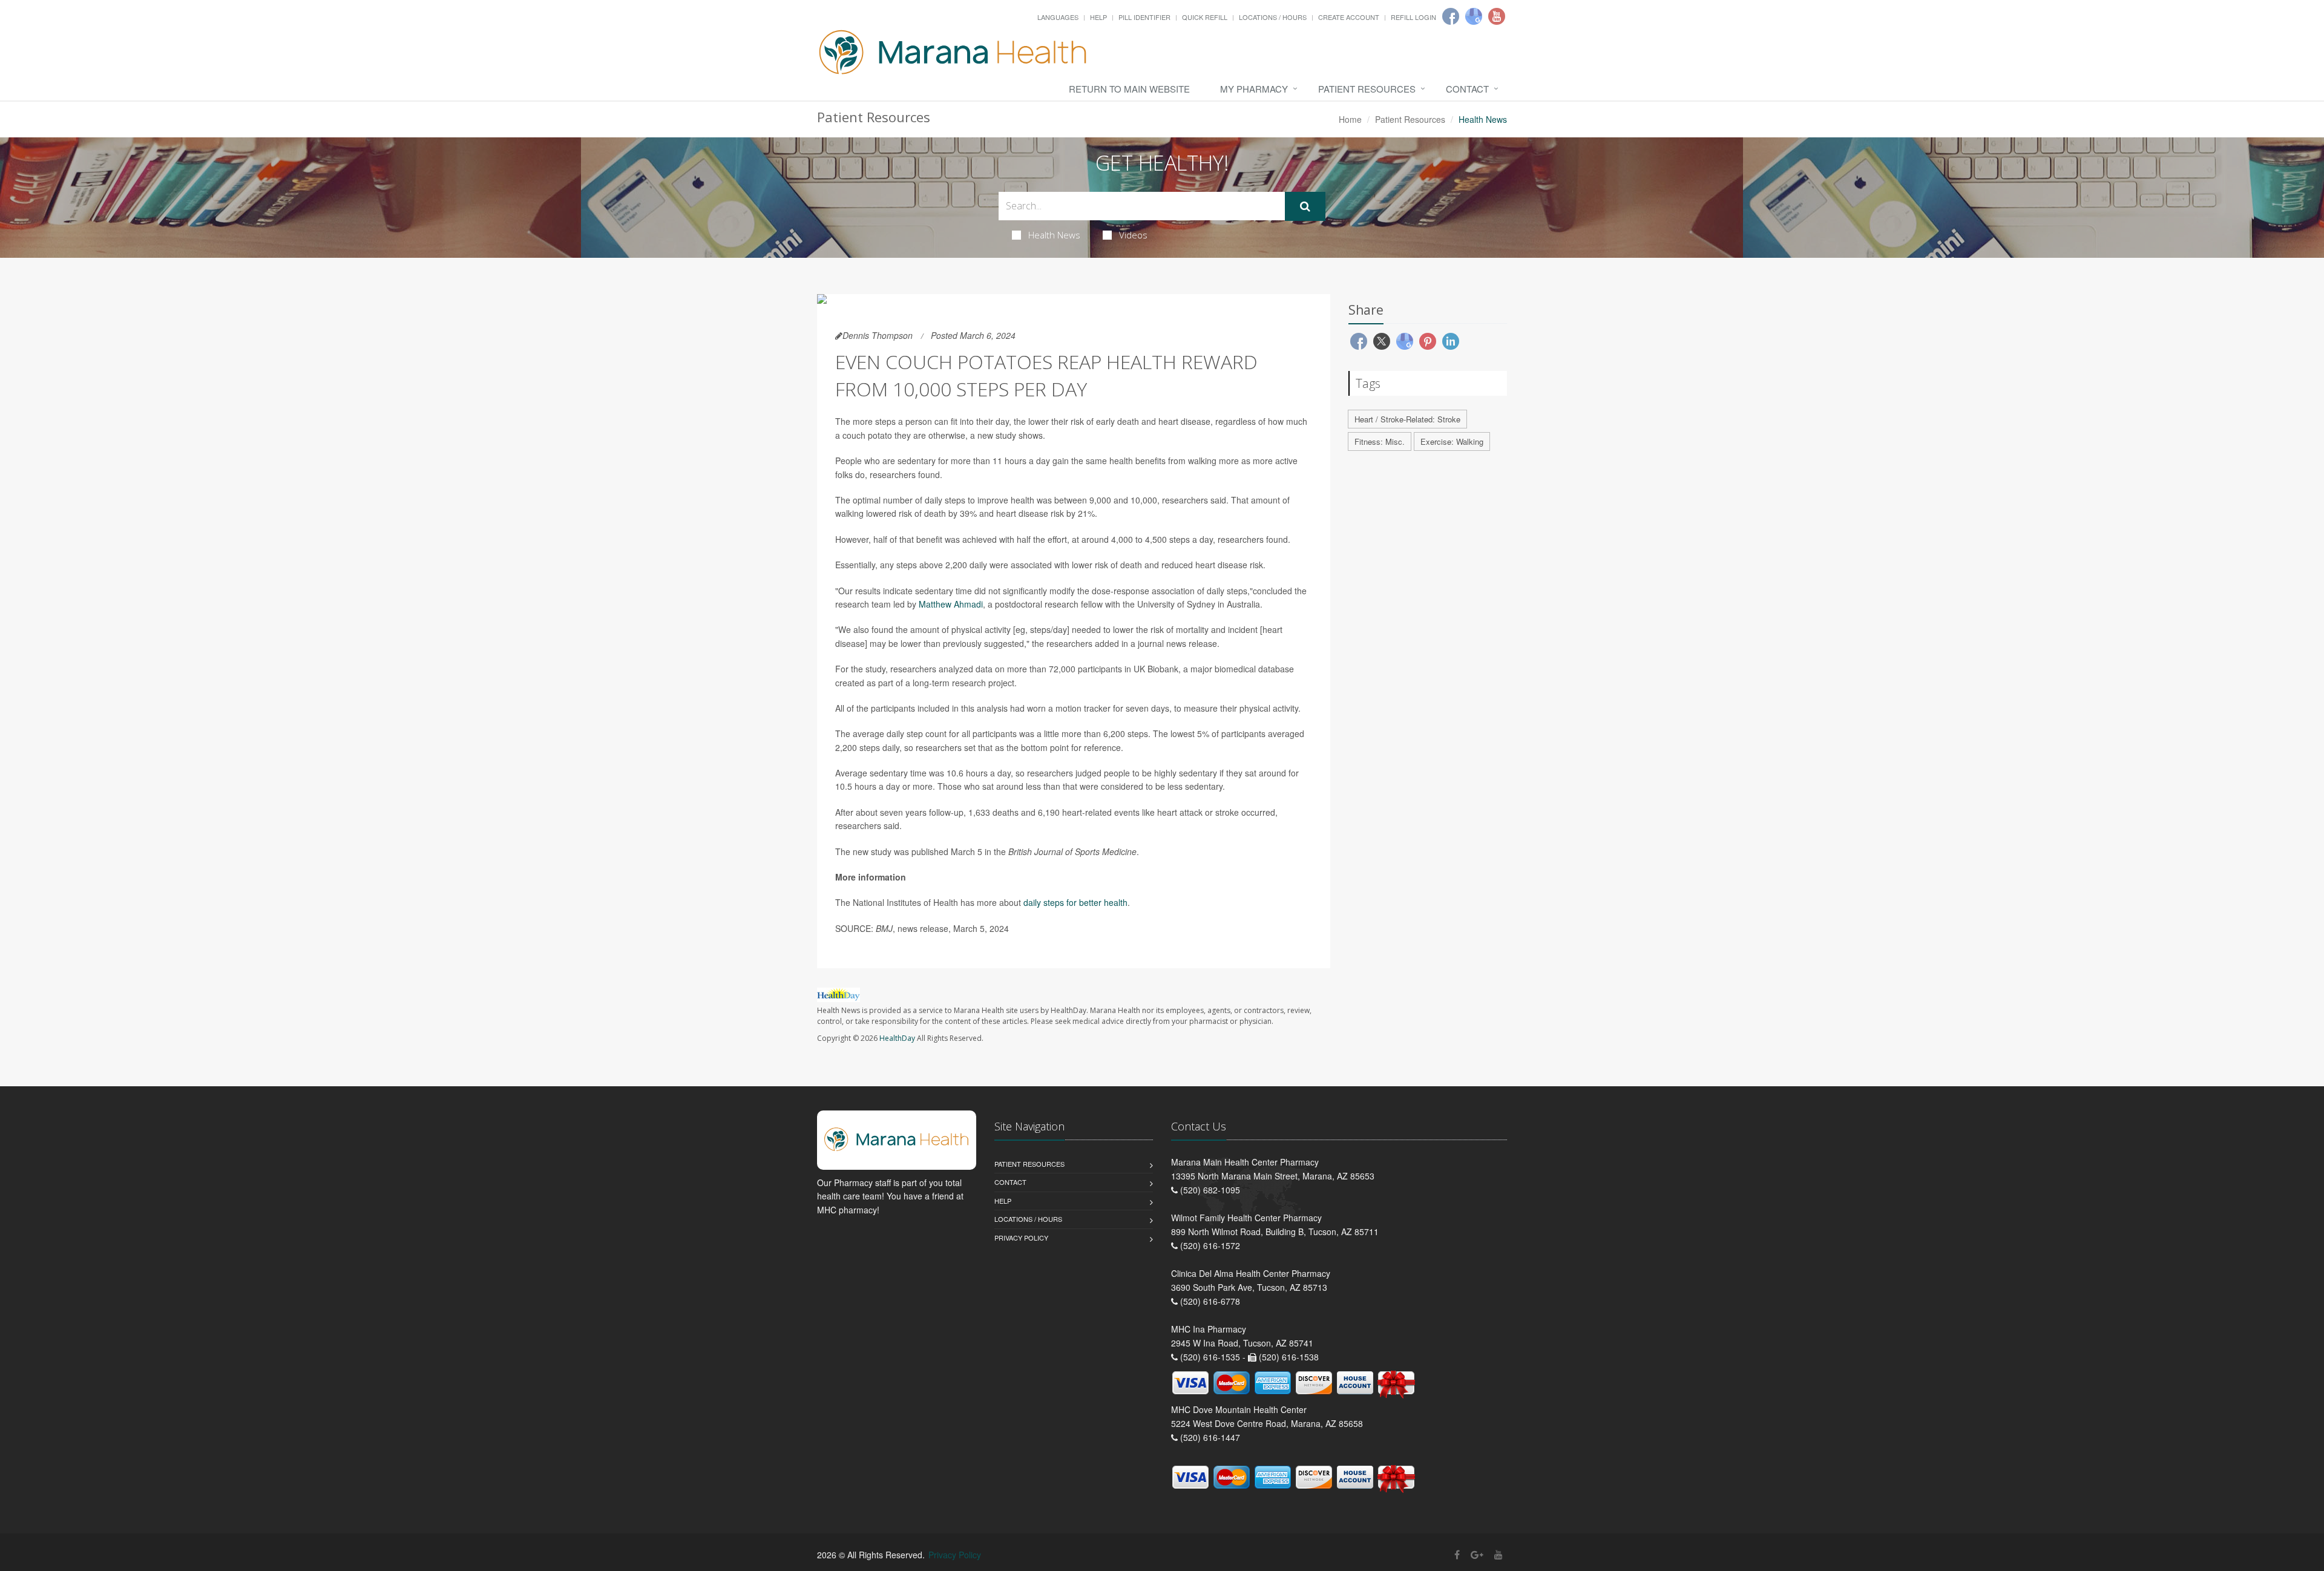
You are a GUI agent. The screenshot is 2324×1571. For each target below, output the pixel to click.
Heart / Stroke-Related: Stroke (1407, 419)
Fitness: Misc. (1380, 441)
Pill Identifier (1144, 17)
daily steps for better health (1075, 902)
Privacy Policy (1021, 1238)
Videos (1133, 235)
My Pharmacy (1254, 89)
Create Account (1349, 17)
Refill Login (1413, 17)
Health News (1054, 235)
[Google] (1474, 16)
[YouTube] (1498, 1554)
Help (1098, 17)
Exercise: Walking (1452, 441)
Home (1350, 119)
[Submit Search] (1305, 206)
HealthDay (897, 1038)
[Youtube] (1497, 16)
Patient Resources (1367, 89)
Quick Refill (1205, 17)
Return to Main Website (1129, 89)
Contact (1467, 89)
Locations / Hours (1273, 17)
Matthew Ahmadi (951, 604)
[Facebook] (1451, 16)
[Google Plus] (1477, 1554)
